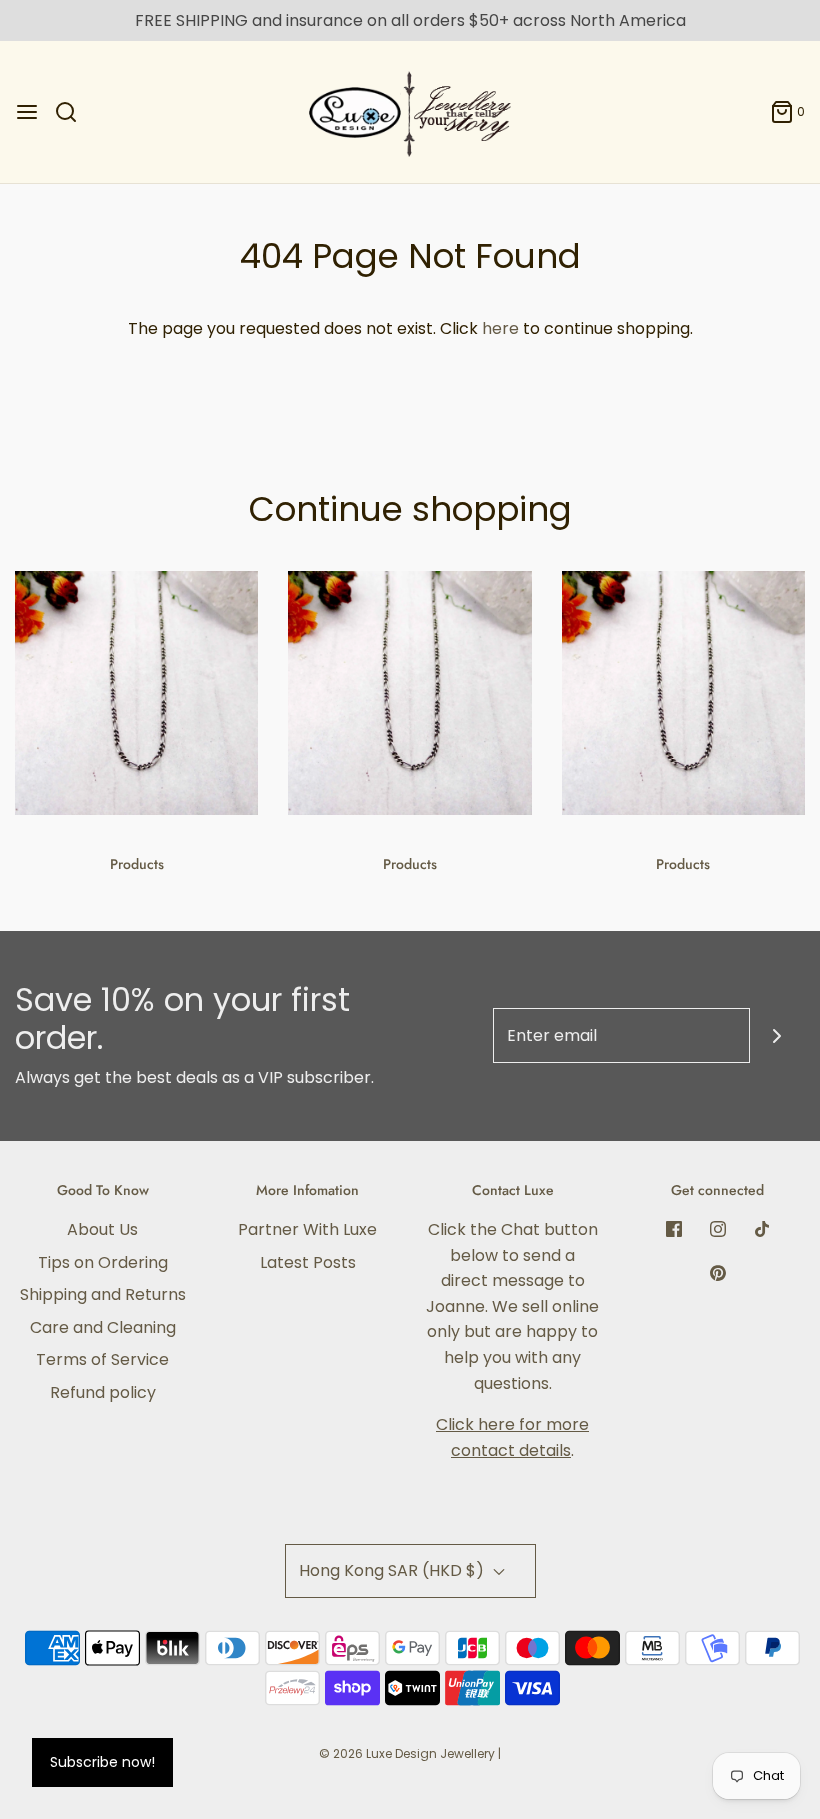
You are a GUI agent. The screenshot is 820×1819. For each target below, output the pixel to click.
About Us (102, 1229)
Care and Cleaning (103, 1327)
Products (137, 864)
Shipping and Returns (103, 1294)
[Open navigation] (27, 112)
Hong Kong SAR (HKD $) (393, 1570)
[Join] (777, 1035)
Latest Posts (308, 1262)
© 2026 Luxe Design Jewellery (407, 1753)
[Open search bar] (73, 112)
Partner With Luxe (307, 1229)
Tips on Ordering (103, 1262)
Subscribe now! (102, 1762)
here (500, 328)
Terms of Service (102, 1359)
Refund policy (103, 1392)
